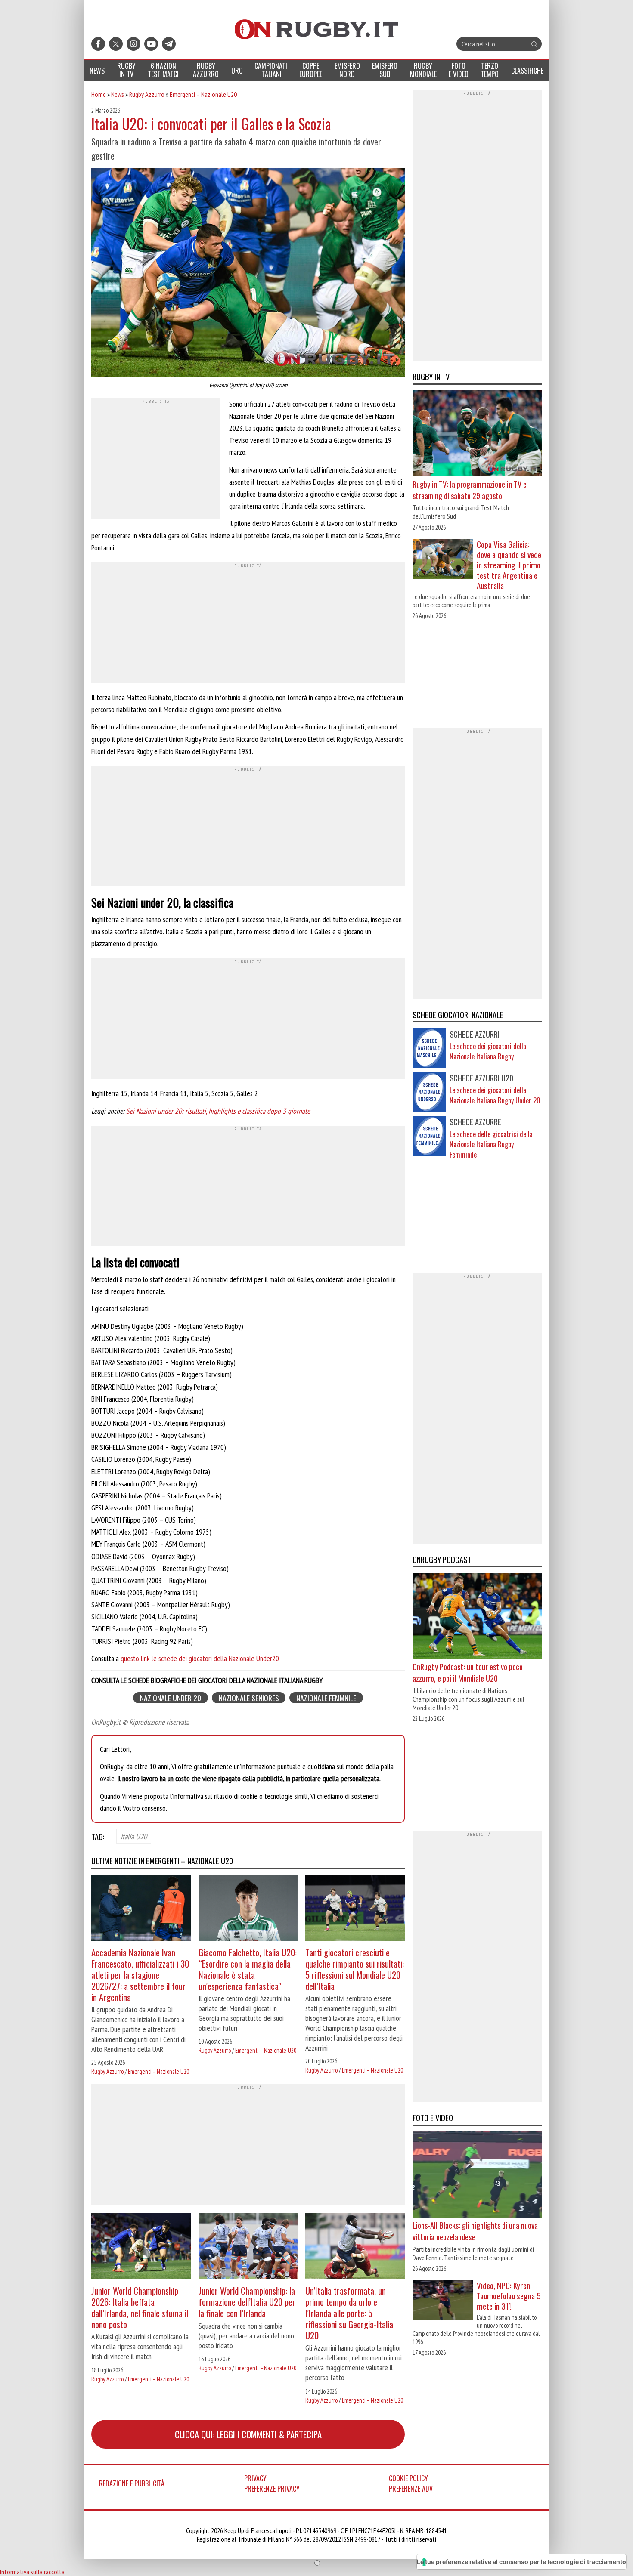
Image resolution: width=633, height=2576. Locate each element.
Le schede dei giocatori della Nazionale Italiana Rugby (488, 1051)
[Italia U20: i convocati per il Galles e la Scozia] (248, 274)
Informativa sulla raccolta (32, 2572)
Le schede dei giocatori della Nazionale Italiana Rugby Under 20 (495, 1095)
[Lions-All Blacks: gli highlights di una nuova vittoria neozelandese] (477, 2175)
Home (99, 94)
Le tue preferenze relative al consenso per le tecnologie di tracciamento (521, 2562)
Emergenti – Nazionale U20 (203, 94)
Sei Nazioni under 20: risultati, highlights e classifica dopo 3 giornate (218, 1111)
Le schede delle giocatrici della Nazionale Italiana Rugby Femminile (491, 1144)
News (118, 94)
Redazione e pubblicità (132, 2483)
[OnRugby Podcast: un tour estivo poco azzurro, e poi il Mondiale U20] (477, 1617)
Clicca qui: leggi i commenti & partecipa (248, 2434)
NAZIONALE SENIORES (249, 1698)
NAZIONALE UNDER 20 (171, 1698)
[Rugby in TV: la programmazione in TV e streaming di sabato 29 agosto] (477, 434)
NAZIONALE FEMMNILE (326, 1698)
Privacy (255, 2478)
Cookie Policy (408, 2478)
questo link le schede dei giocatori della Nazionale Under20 (199, 1658)
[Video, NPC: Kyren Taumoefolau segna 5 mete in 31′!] (443, 2301)
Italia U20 (134, 1836)
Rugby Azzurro (147, 94)
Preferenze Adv (411, 2489)
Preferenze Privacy (272, 2489)
